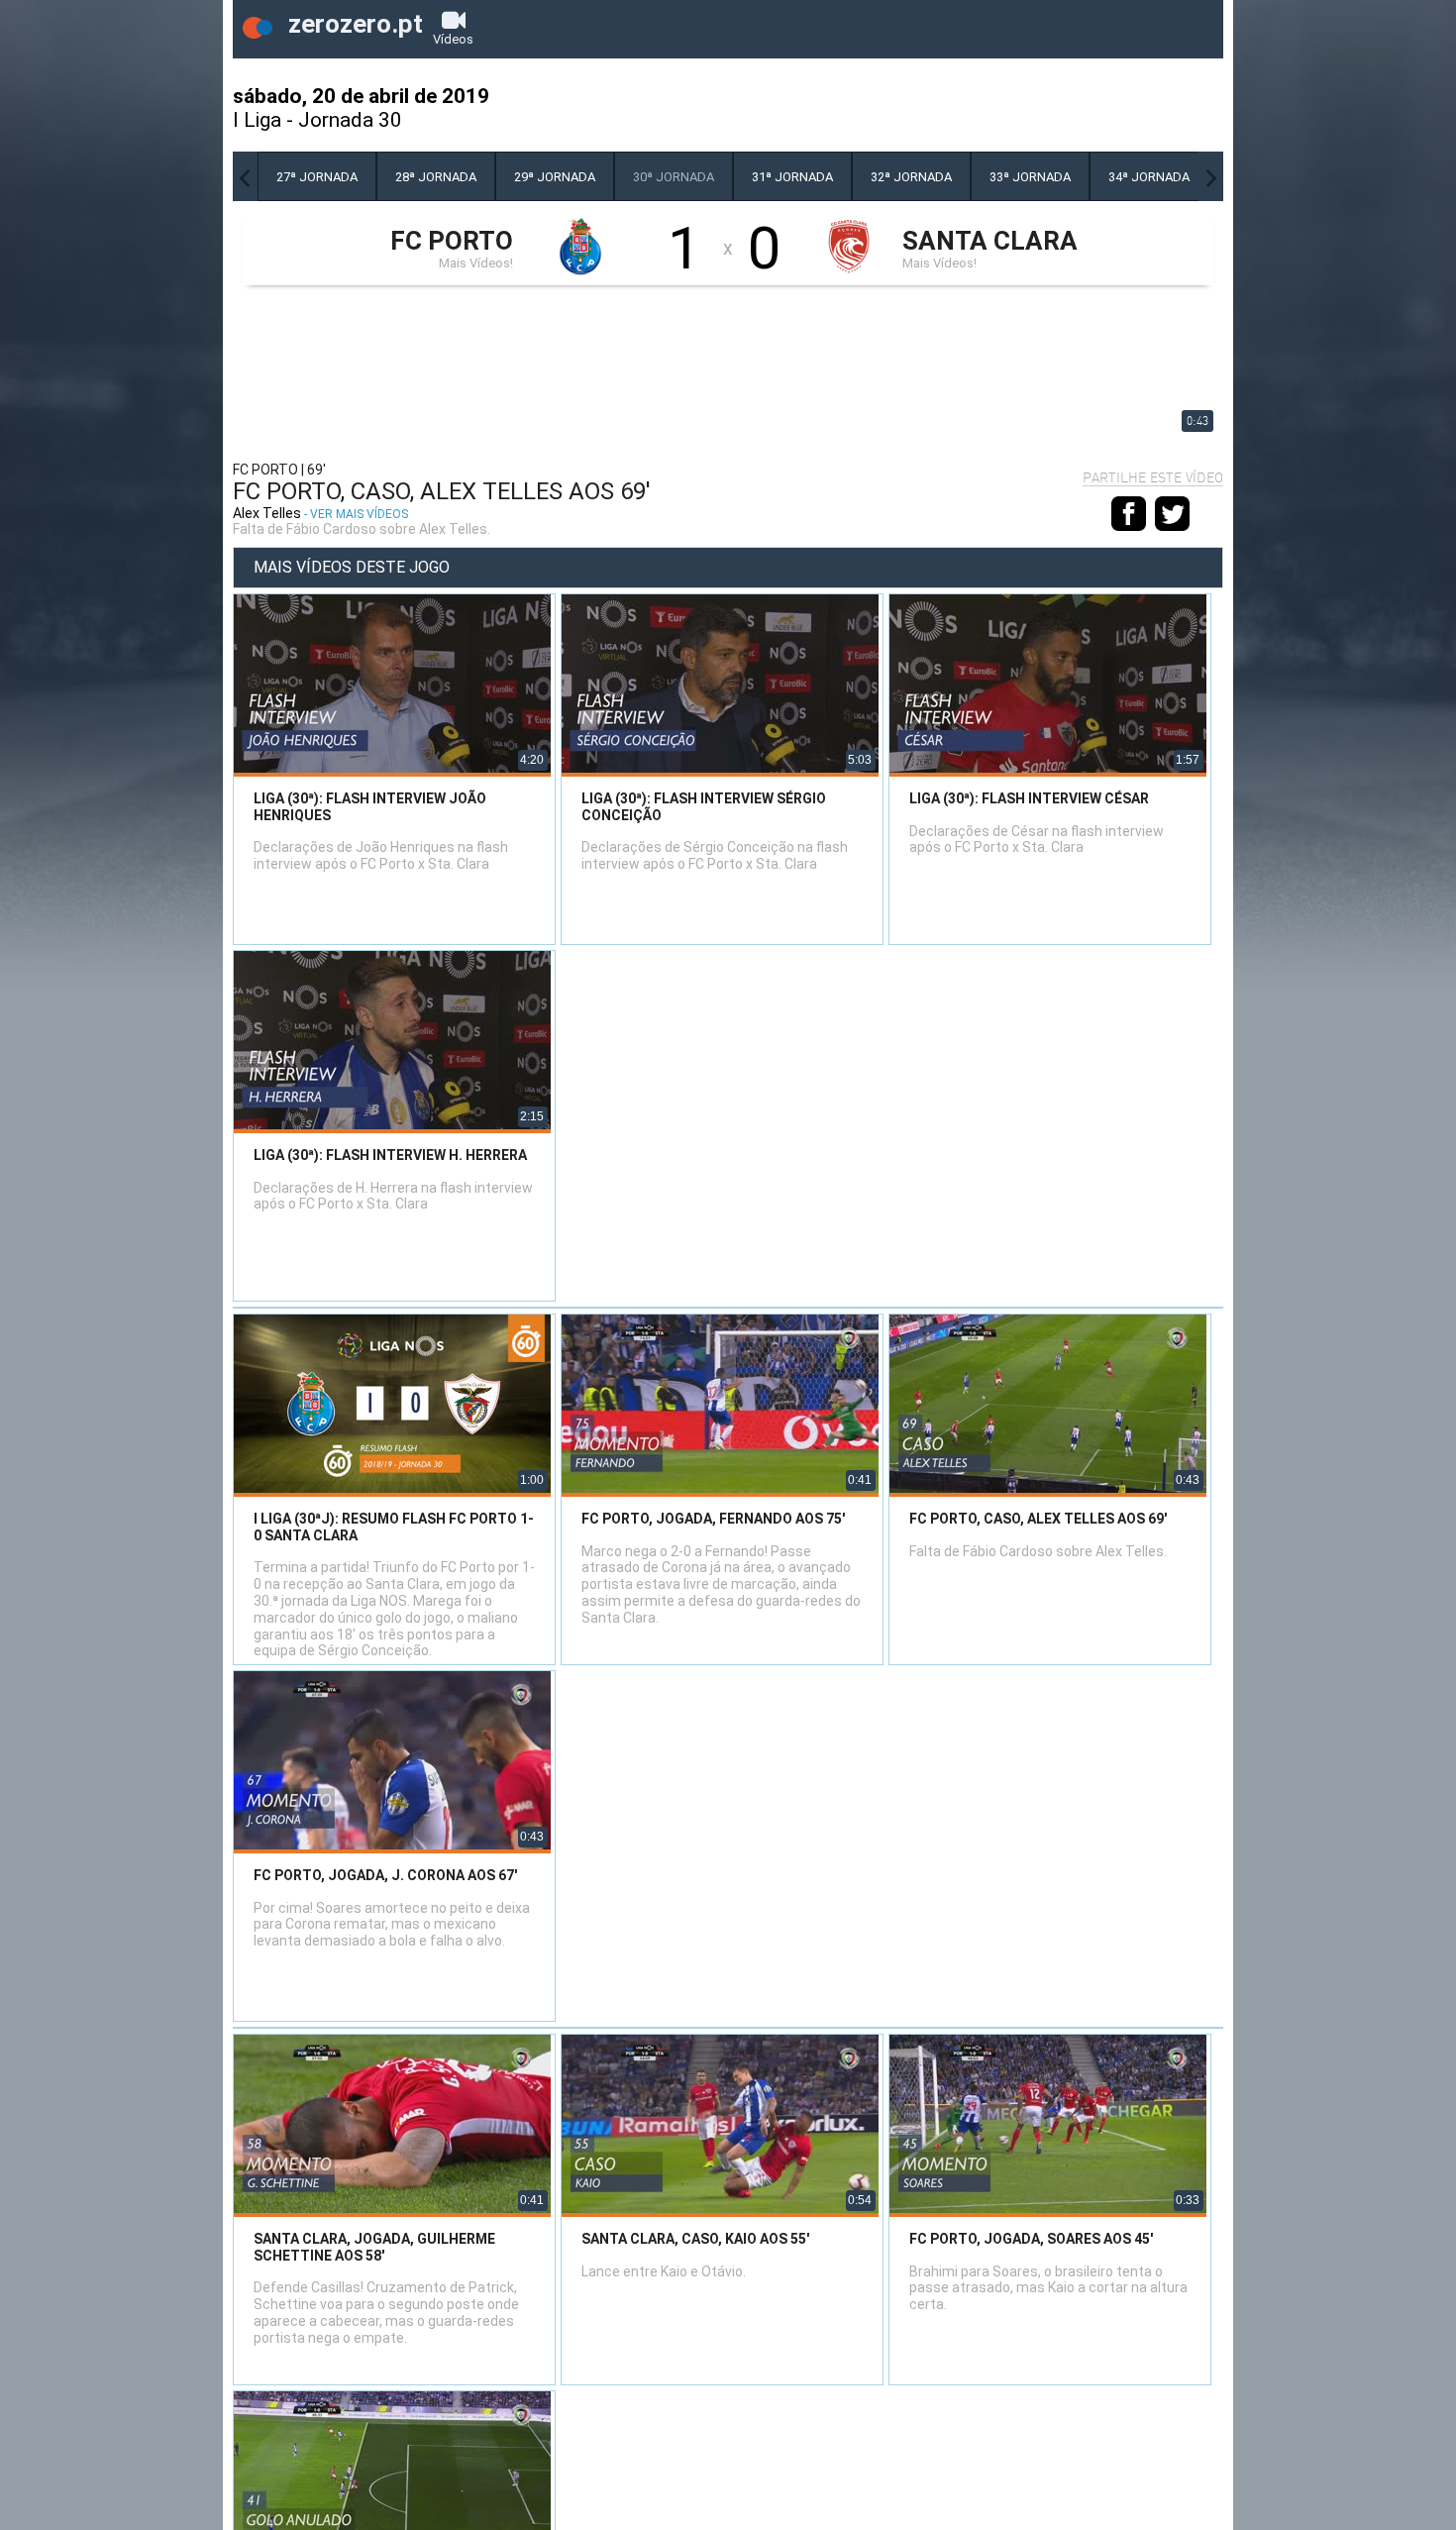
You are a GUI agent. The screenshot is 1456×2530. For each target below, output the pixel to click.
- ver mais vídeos (356, 514)
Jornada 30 (350, 120)
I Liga (257, 120)
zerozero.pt (353, 24)
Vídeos (453, 39)
